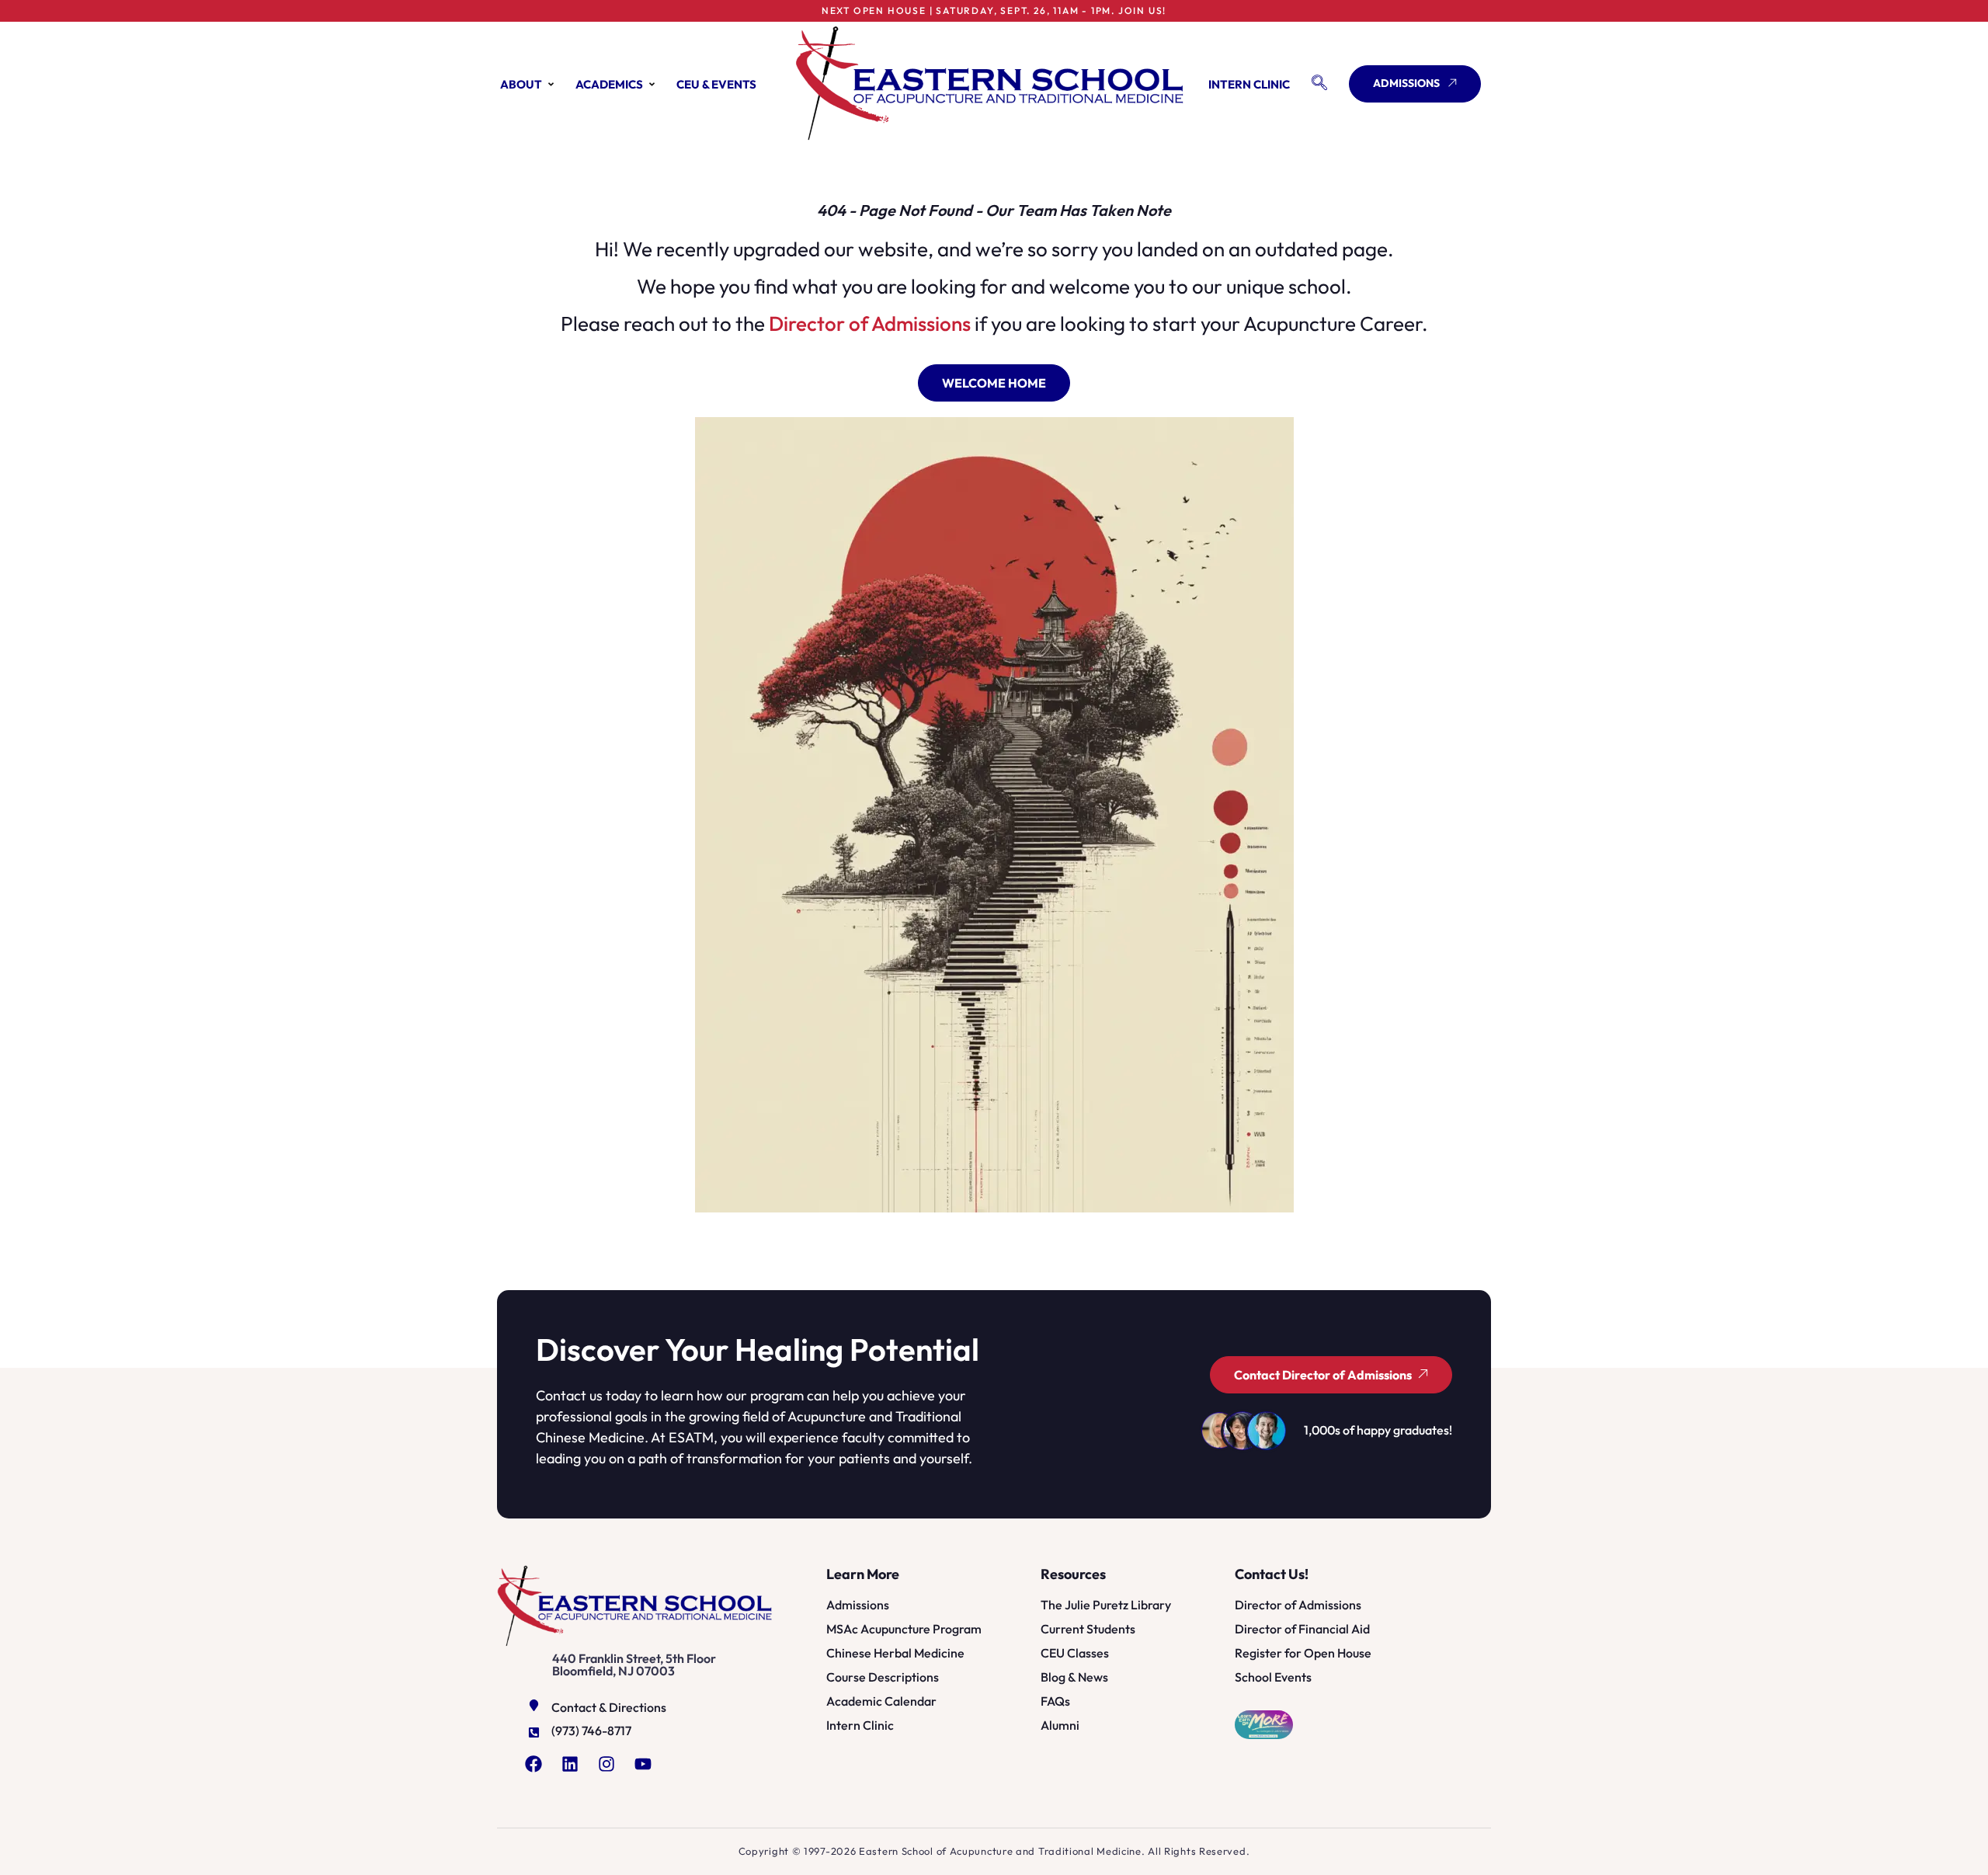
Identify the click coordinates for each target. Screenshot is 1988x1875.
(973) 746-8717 (591, 1731)
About (521, 84)
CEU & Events (716, 84)
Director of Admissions (870, 324)
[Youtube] (643, 1764)
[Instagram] (606, 1764)
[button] (1319, 84)
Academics (609, 84)
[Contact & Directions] (534, 1705)
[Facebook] (533, 1764)
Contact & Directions (609, 1707)
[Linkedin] (570, 1764)
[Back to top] (1939, 1845)
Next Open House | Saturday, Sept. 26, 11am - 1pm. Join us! (994, 10)
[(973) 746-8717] (534, 1732)
